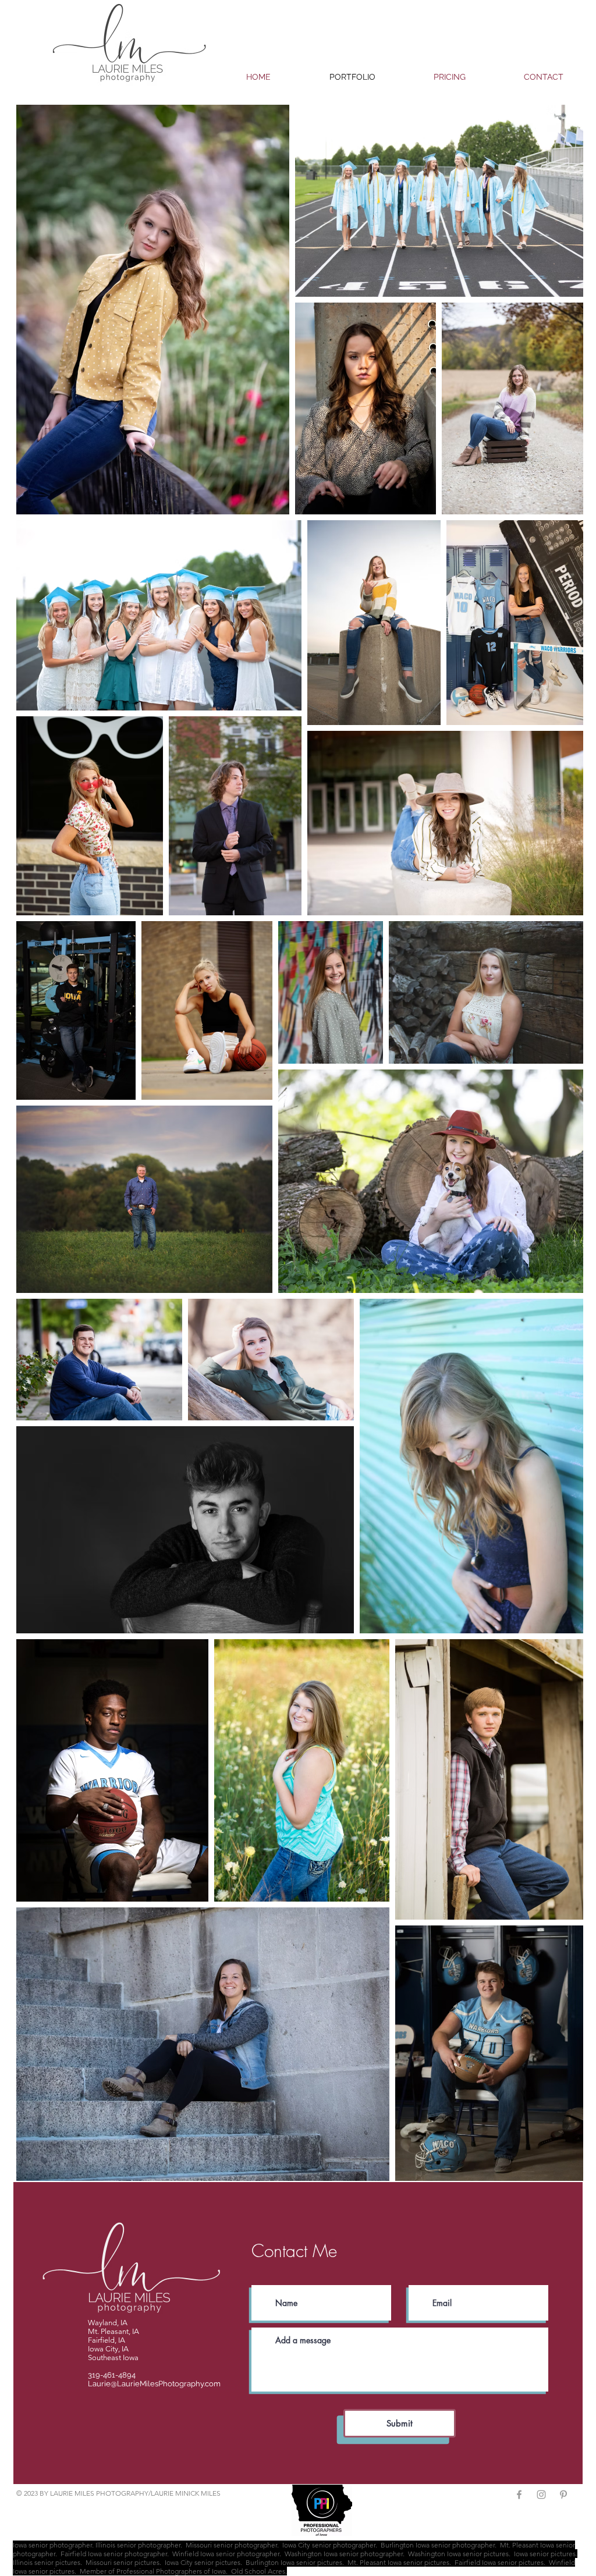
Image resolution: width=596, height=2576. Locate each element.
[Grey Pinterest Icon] (563, 2495)
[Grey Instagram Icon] (541, 2495)
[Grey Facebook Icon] (519, 2495)
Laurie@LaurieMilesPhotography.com (154, 2384)
